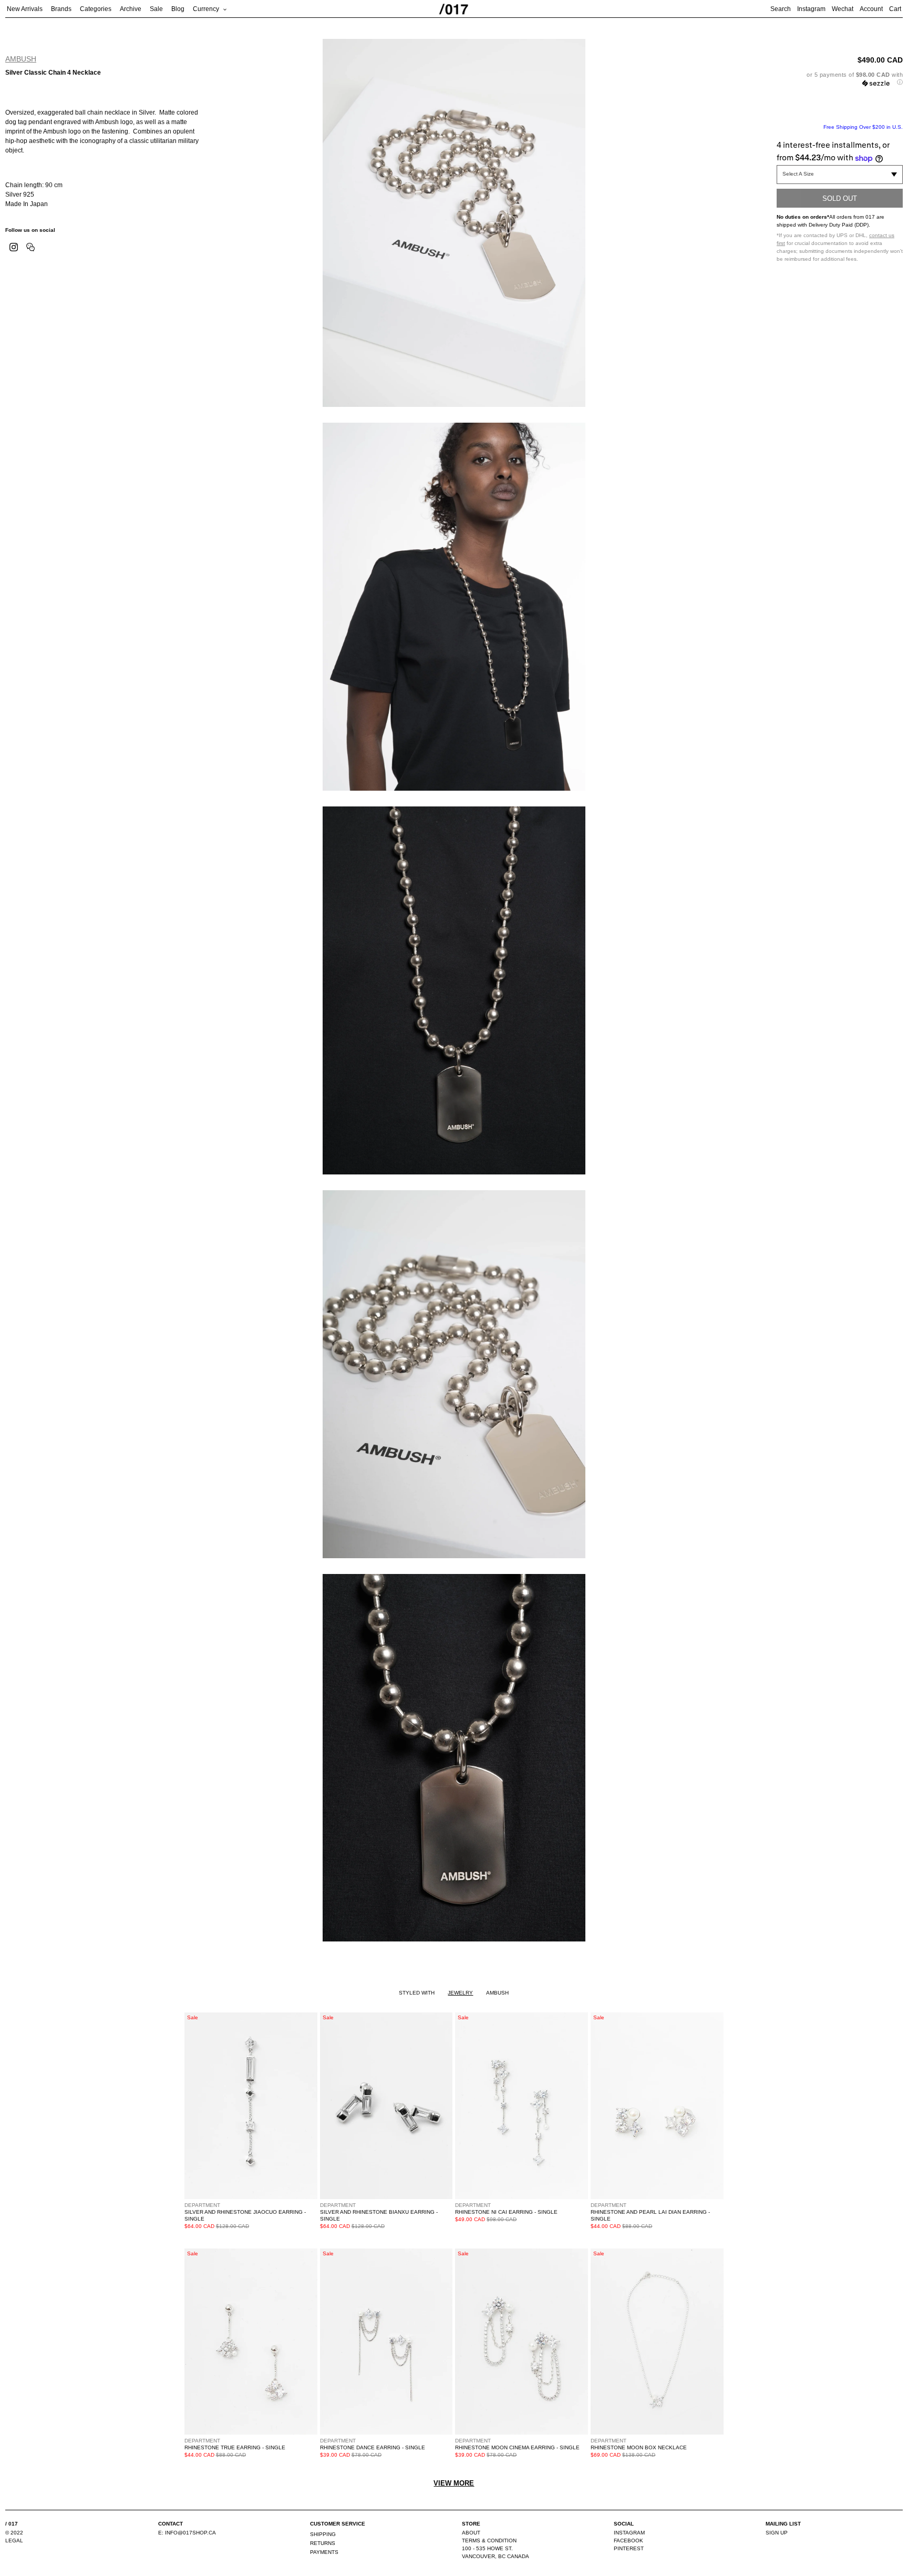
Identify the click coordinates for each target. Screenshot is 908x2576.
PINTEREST (629, 2548)
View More (454, 2483)
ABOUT (471, 2533)
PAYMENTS (324, 2552)
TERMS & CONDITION (489, 2541)
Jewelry (460, 1993)
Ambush (21, 59)
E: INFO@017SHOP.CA (187, 2533)
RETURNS (323, 2543)
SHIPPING (323, 2534)
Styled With (417, 1993)
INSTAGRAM (629, 2533)
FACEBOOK (628, 2541)
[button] (840, 79)
